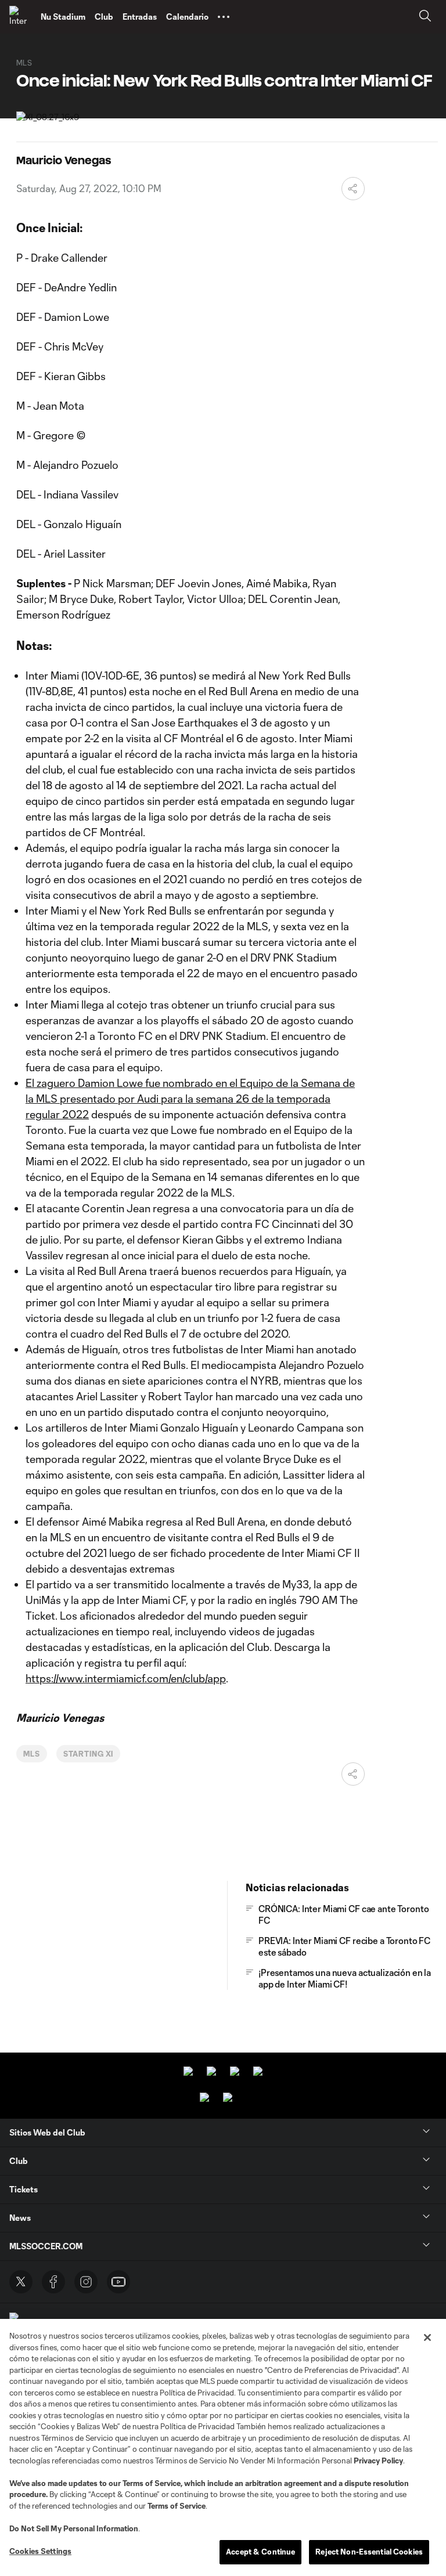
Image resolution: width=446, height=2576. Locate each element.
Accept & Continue (260, 2552)
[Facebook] (53, 2282)
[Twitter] (21, 2282)
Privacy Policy (378, 2461)
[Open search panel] (425, 17)
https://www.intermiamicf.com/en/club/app (126, 1678)
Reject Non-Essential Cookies (369, 2552)
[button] (224, 17)
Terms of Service (152, 2483)
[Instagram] (86, 2282)
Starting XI (89, 1754)
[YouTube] (118, 2282)
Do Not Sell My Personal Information (74, 2528)
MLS (32, 1754)
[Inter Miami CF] (20, 17)
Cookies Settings (40, 2551)
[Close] (427, 2337)
